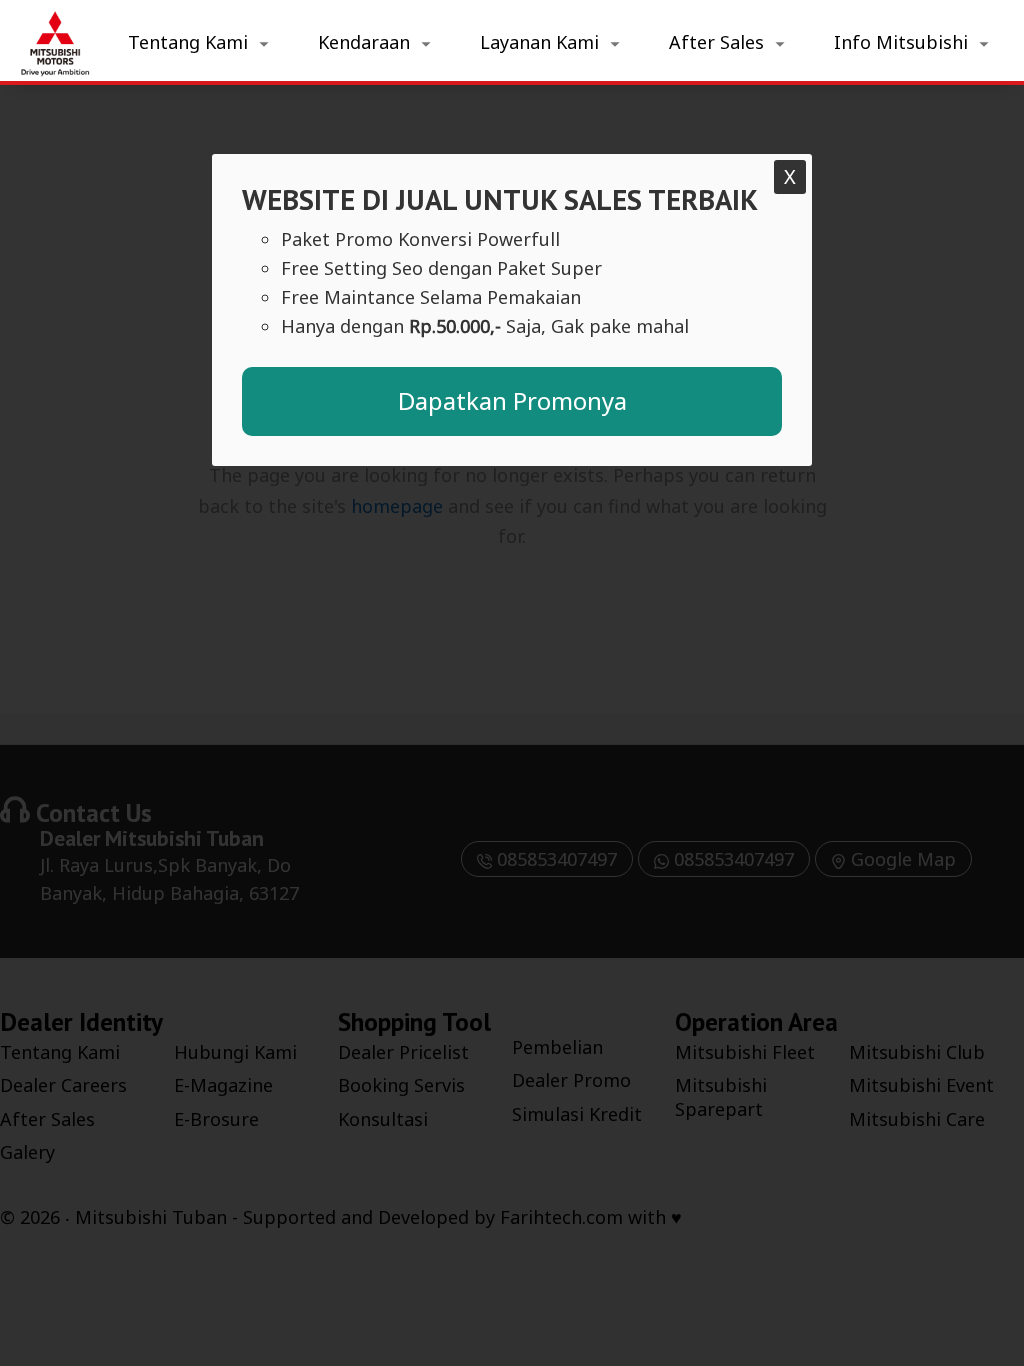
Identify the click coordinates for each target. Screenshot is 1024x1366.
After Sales (716, 42)
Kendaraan (364, 42)
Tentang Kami (188, 42)
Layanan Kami (539, 42)
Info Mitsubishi (901, 42)
